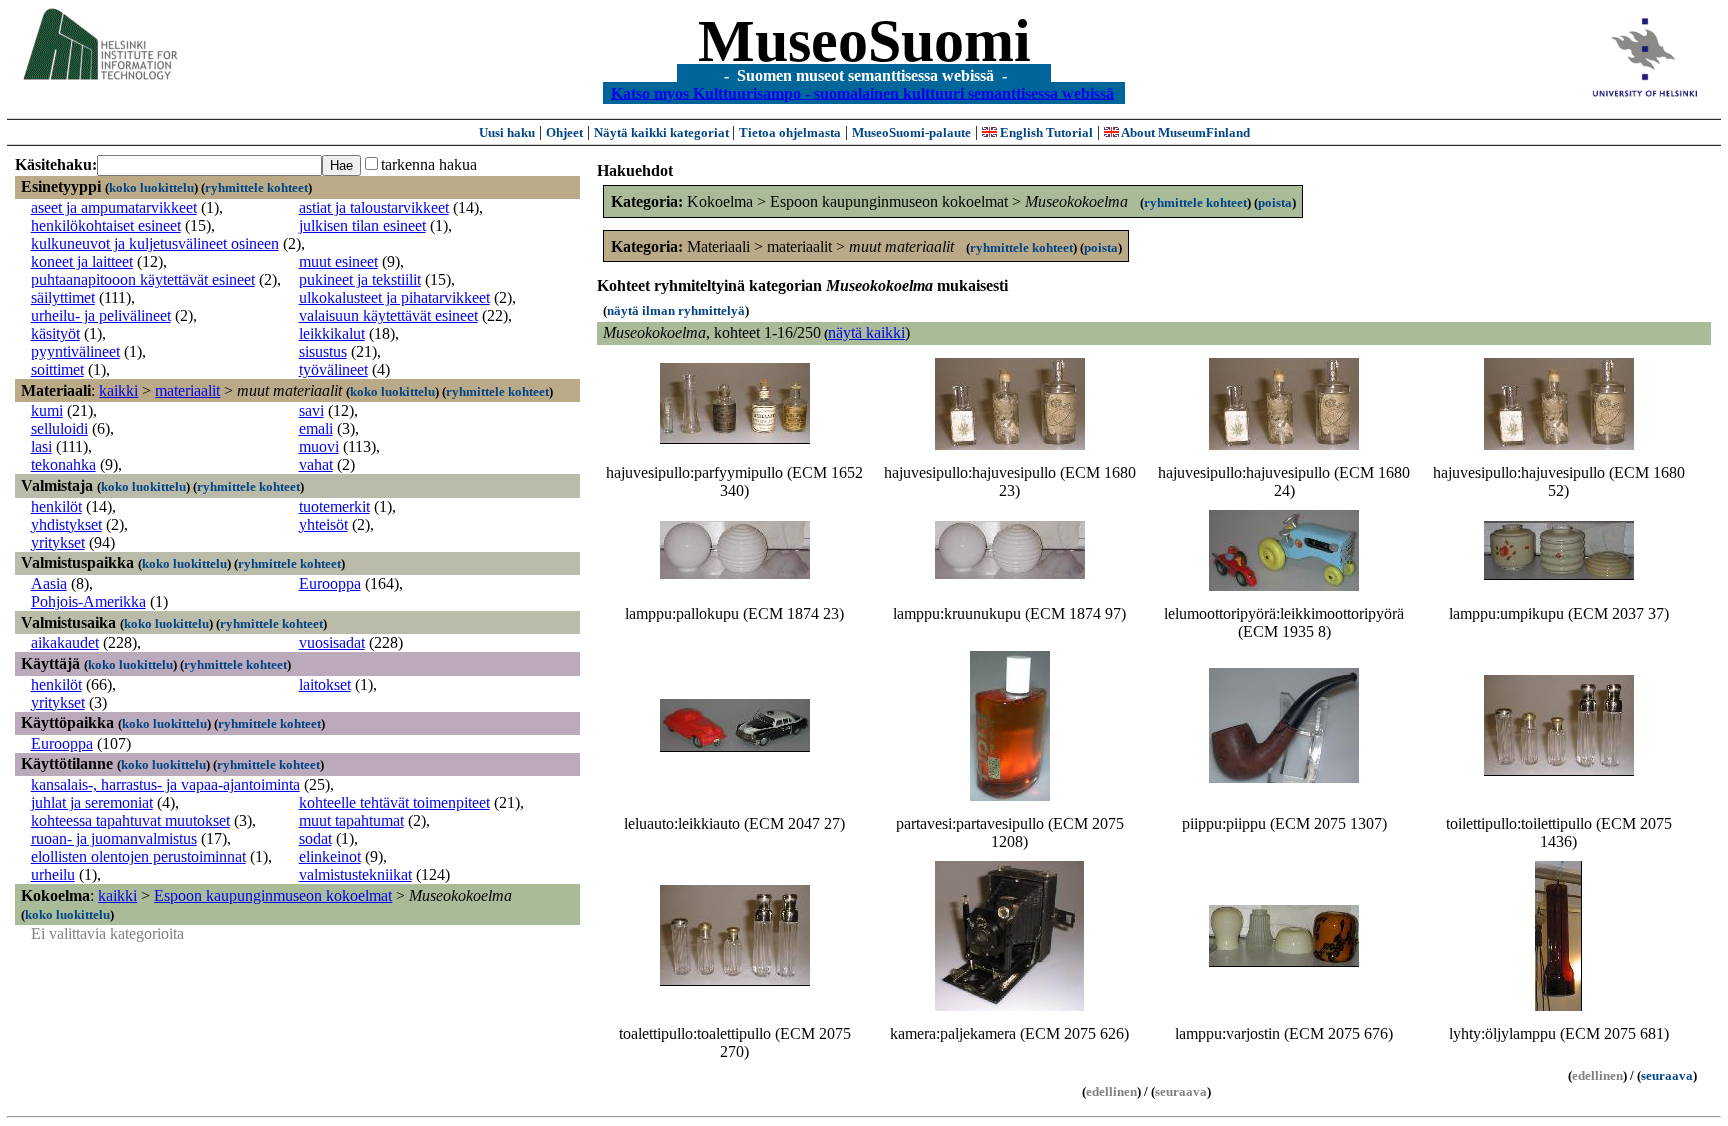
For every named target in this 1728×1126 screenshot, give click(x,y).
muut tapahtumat (351, 820)
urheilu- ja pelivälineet (101, 315)
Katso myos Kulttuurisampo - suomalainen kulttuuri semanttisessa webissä (862, 92)
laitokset (325, 684)
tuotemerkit (334, 506)
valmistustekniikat (355, 874)
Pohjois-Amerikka (88, 601)
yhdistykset (66, 524)
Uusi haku (507, 132)
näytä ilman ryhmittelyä (676, 310)
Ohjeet (564, 132)
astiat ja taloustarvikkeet (374, 207)
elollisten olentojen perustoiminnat (138, 856)
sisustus (323, 351)
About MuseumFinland (1184, 132)
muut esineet (338, 261)
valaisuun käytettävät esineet (388, 315)
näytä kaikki (866, 332)
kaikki (118, 390)
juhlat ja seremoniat (92, 802)
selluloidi (59, 428)
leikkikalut (332, 333)
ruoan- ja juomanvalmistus (114, 838)
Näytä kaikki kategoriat (663, 132)
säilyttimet (63, 297)
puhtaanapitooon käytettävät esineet (143, 279)
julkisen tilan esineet (362, 225)
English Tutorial (1045, 132)
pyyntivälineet (75, 351)
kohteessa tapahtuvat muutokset (130, 820)
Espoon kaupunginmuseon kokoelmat (273, 895)
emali (316, 428)
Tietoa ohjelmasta (790, 132)
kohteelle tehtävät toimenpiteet (394, 802)
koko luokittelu (151, 187)
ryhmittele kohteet (256, 187)
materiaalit (187, 390)
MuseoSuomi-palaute (911, 132)
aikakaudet (65, 642)
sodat (315, 838)
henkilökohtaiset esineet (106, 225)
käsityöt (55, 333)
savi (311, 410)
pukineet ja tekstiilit (360, 279)
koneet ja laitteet (82, 261)
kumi (47, 410)
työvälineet (333, 369)
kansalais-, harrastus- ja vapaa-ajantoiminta (165, 784)
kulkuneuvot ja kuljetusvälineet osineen (155, 243)
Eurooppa (330, 583)
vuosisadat (332, 642)
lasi (41, 446)
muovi (319, 446)
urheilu (53, 874)
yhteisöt (323, 524)
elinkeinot (330, 856)
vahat (316, 464)
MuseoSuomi (864, 41)
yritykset (58, 542)
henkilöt (56, 506)
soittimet (57, 369)
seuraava (1667, 1075)
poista (1275, 202)
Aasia (49, 583)
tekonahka (63, 464)
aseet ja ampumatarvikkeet (114, 207)
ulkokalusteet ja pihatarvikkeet (394, 297)
